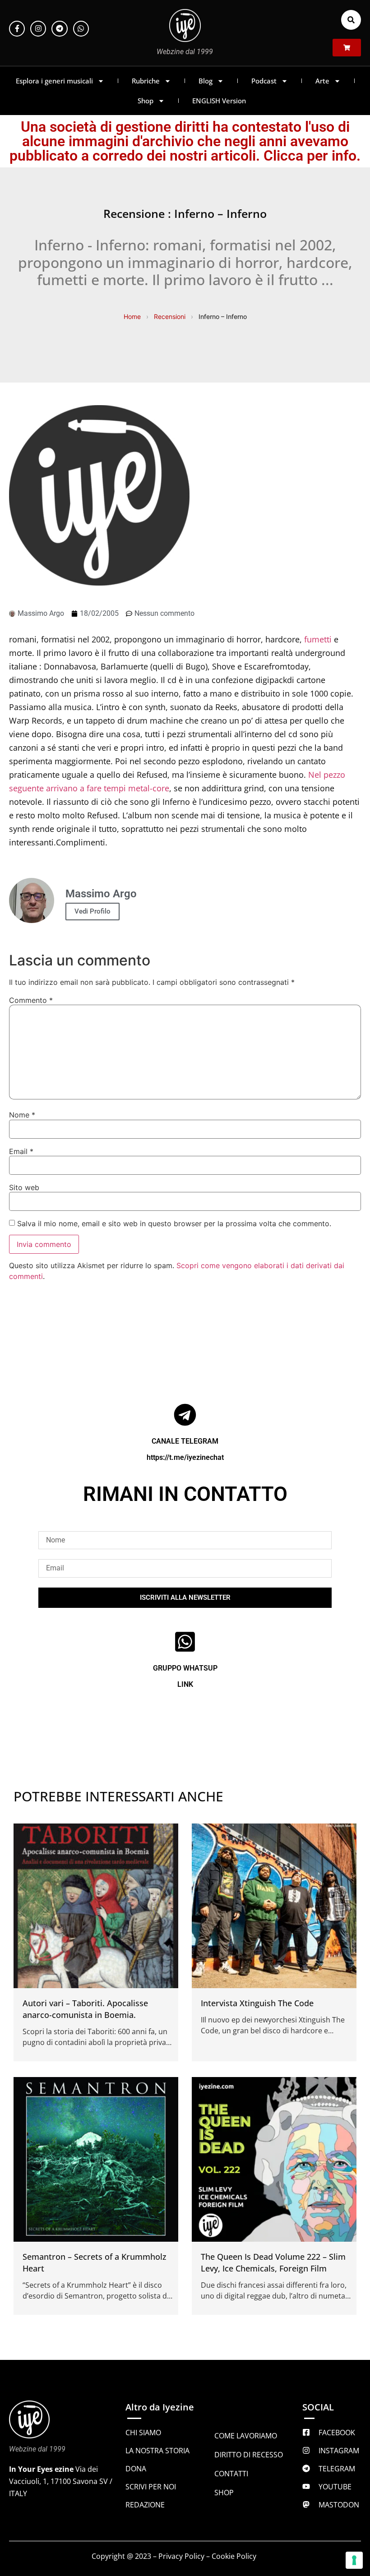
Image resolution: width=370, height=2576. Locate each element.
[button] (351, 20)
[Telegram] (59, 29)
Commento (31, 1000)
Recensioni (170, 316)
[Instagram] (38, 29)
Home (132, 316)
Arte (322, 81)
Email (21, 1151)
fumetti (318, 639)
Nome (22, 1115)
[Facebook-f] (17, 29)
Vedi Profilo (92, 911)
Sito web (24, 1187)
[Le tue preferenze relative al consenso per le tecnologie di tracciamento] (354, 2560)
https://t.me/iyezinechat (185, 1457)
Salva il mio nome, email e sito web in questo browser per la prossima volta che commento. (174, 1223)
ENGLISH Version (219, 101)
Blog (206, 81)
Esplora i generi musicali (54, 81)
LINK (185, 1684)
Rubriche (146, 81)
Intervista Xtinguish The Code (257, 2003)
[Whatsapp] (81, 29)
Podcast (264, 81)
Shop (146, 101)
